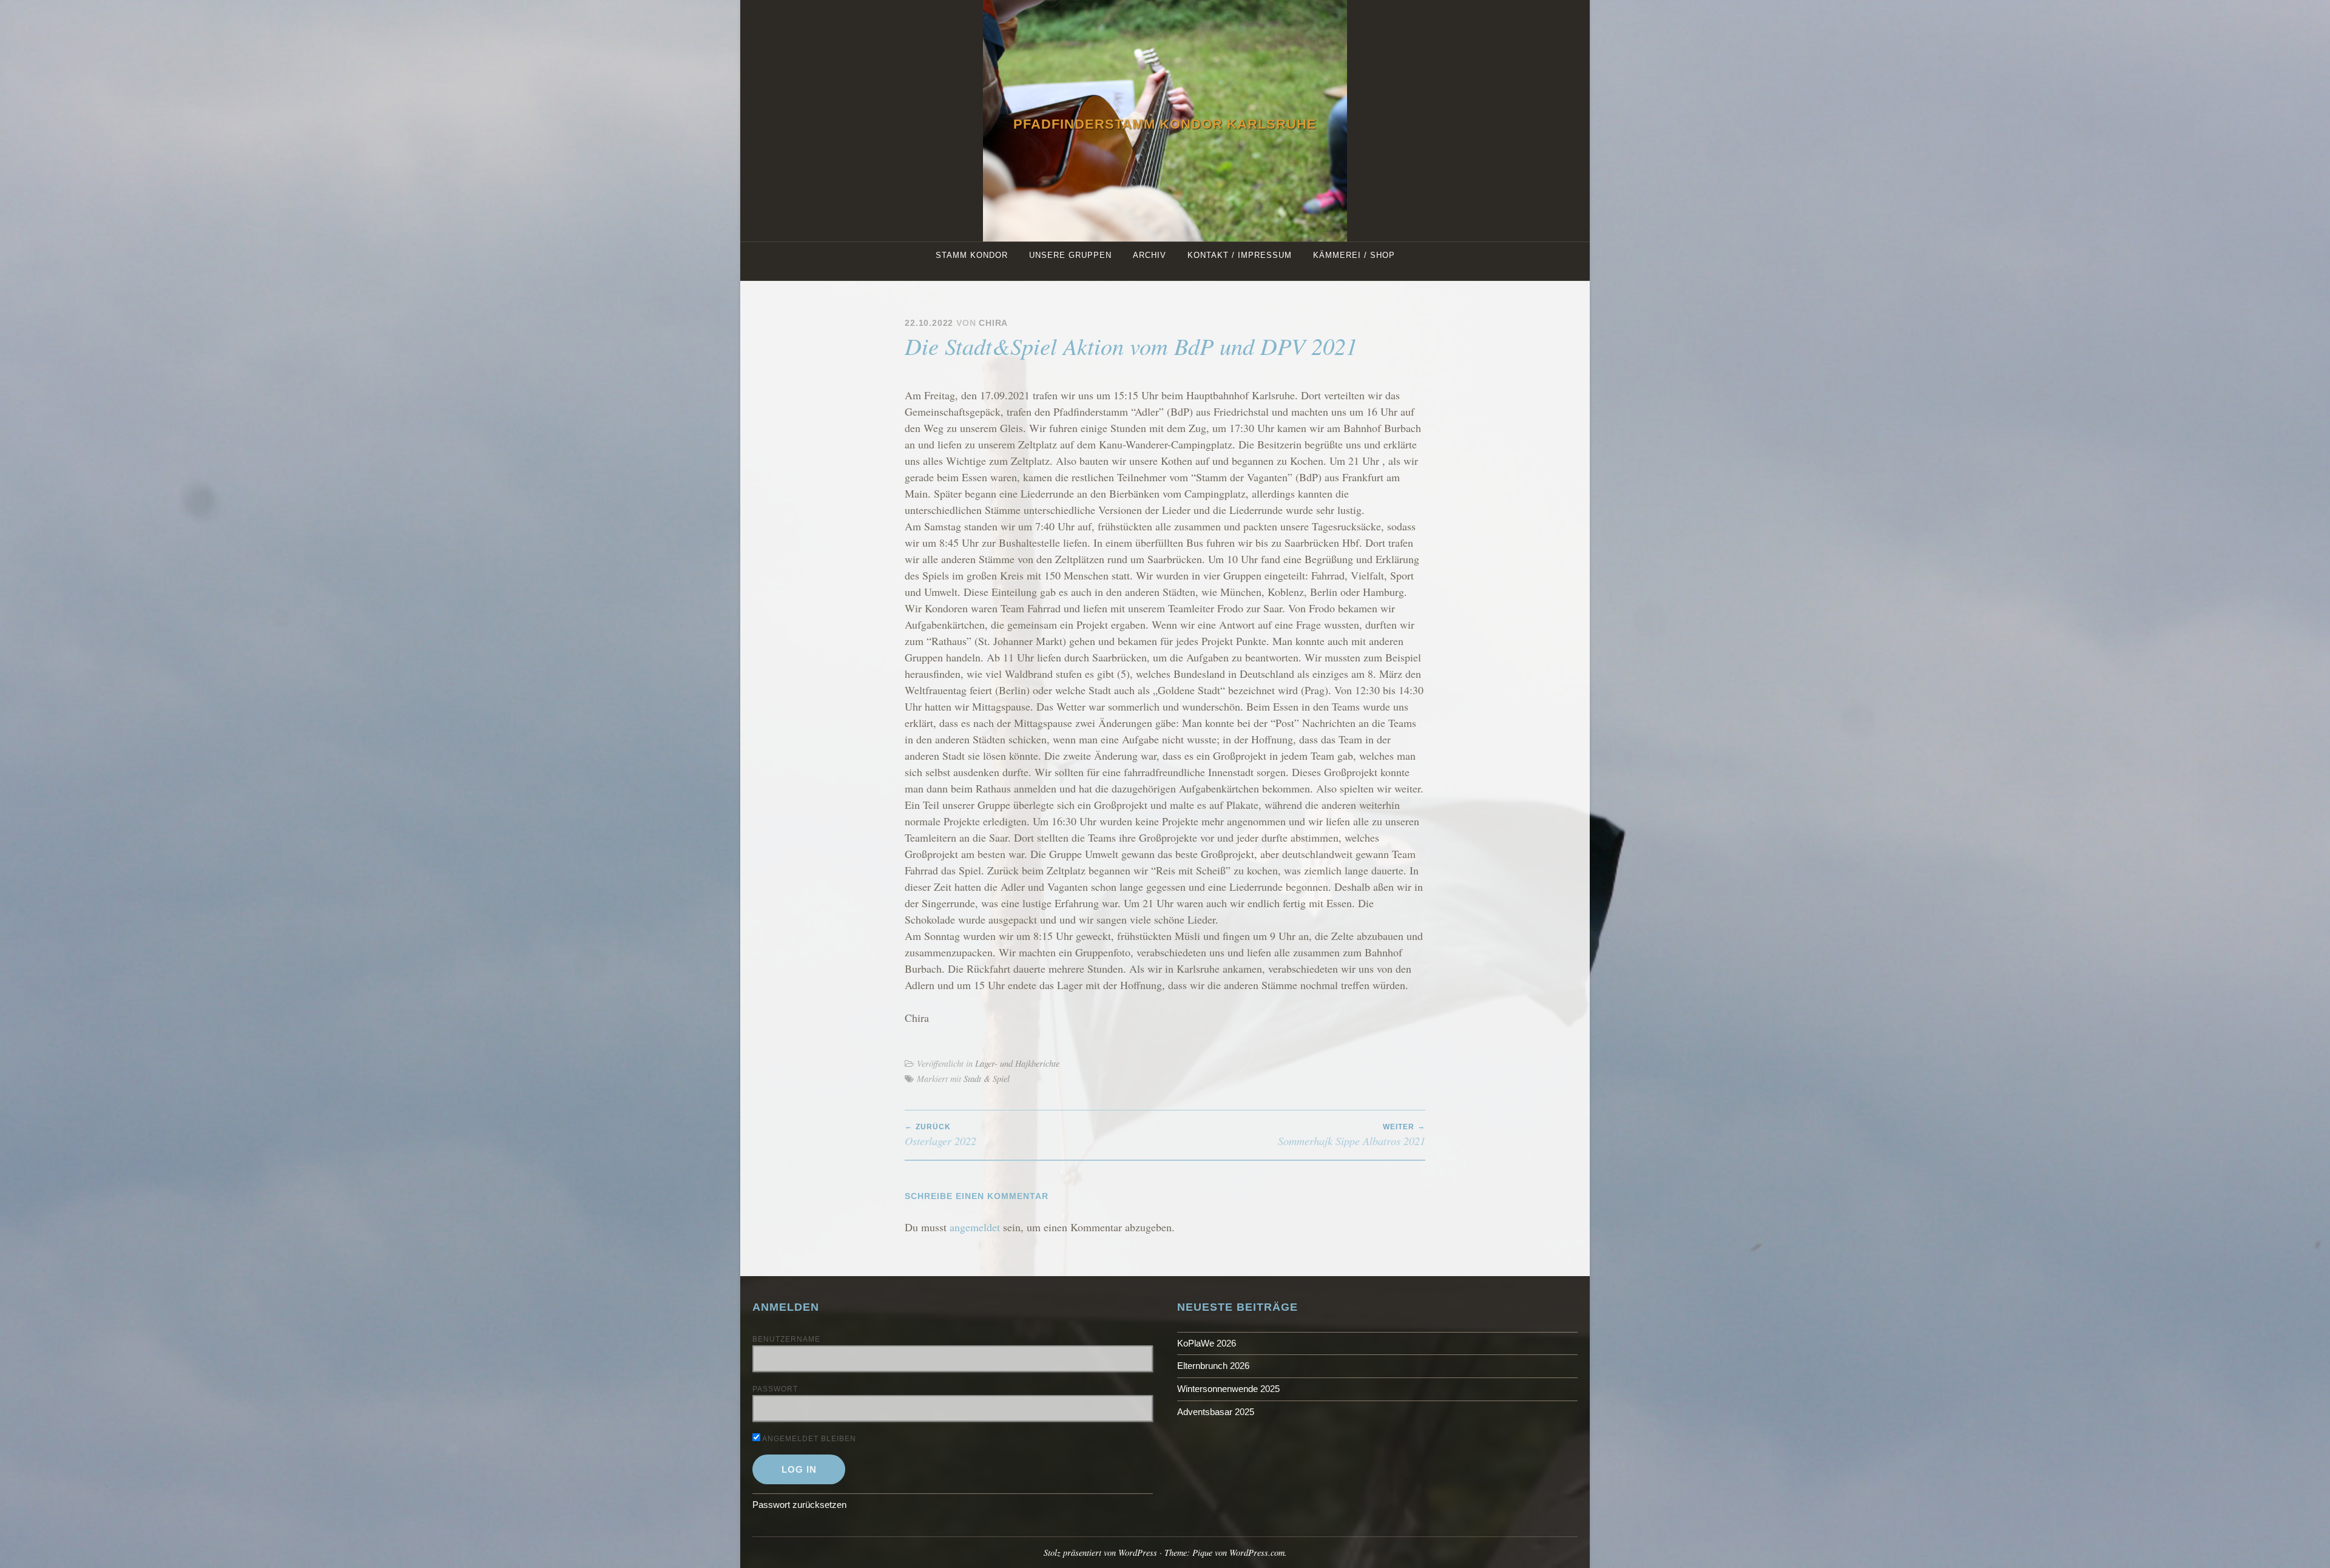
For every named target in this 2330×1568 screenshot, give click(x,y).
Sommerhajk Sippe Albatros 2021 (1352, 1135)
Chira (993, 323)
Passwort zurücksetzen (799, 1505)
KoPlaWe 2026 (1207, 1343)
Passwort (775, 1389)
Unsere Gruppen (1070, 255)
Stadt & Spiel (987, 1079)
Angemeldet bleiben (808, 1439)
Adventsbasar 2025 (1216, 1412)
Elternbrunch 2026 (1213, 1366)
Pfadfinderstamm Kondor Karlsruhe (1165, 124)
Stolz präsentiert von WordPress (1100, 1553)
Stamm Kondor (972, 255)
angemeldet (975, 1227)
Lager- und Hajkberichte (1017, 1063)
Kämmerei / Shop (1354, 255)
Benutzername (786, 1339)
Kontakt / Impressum (1240, 255)
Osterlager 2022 (940, 1135)
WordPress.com (1257, 1553)
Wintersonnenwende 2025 (1228, 1389)
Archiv (1150, 255)
